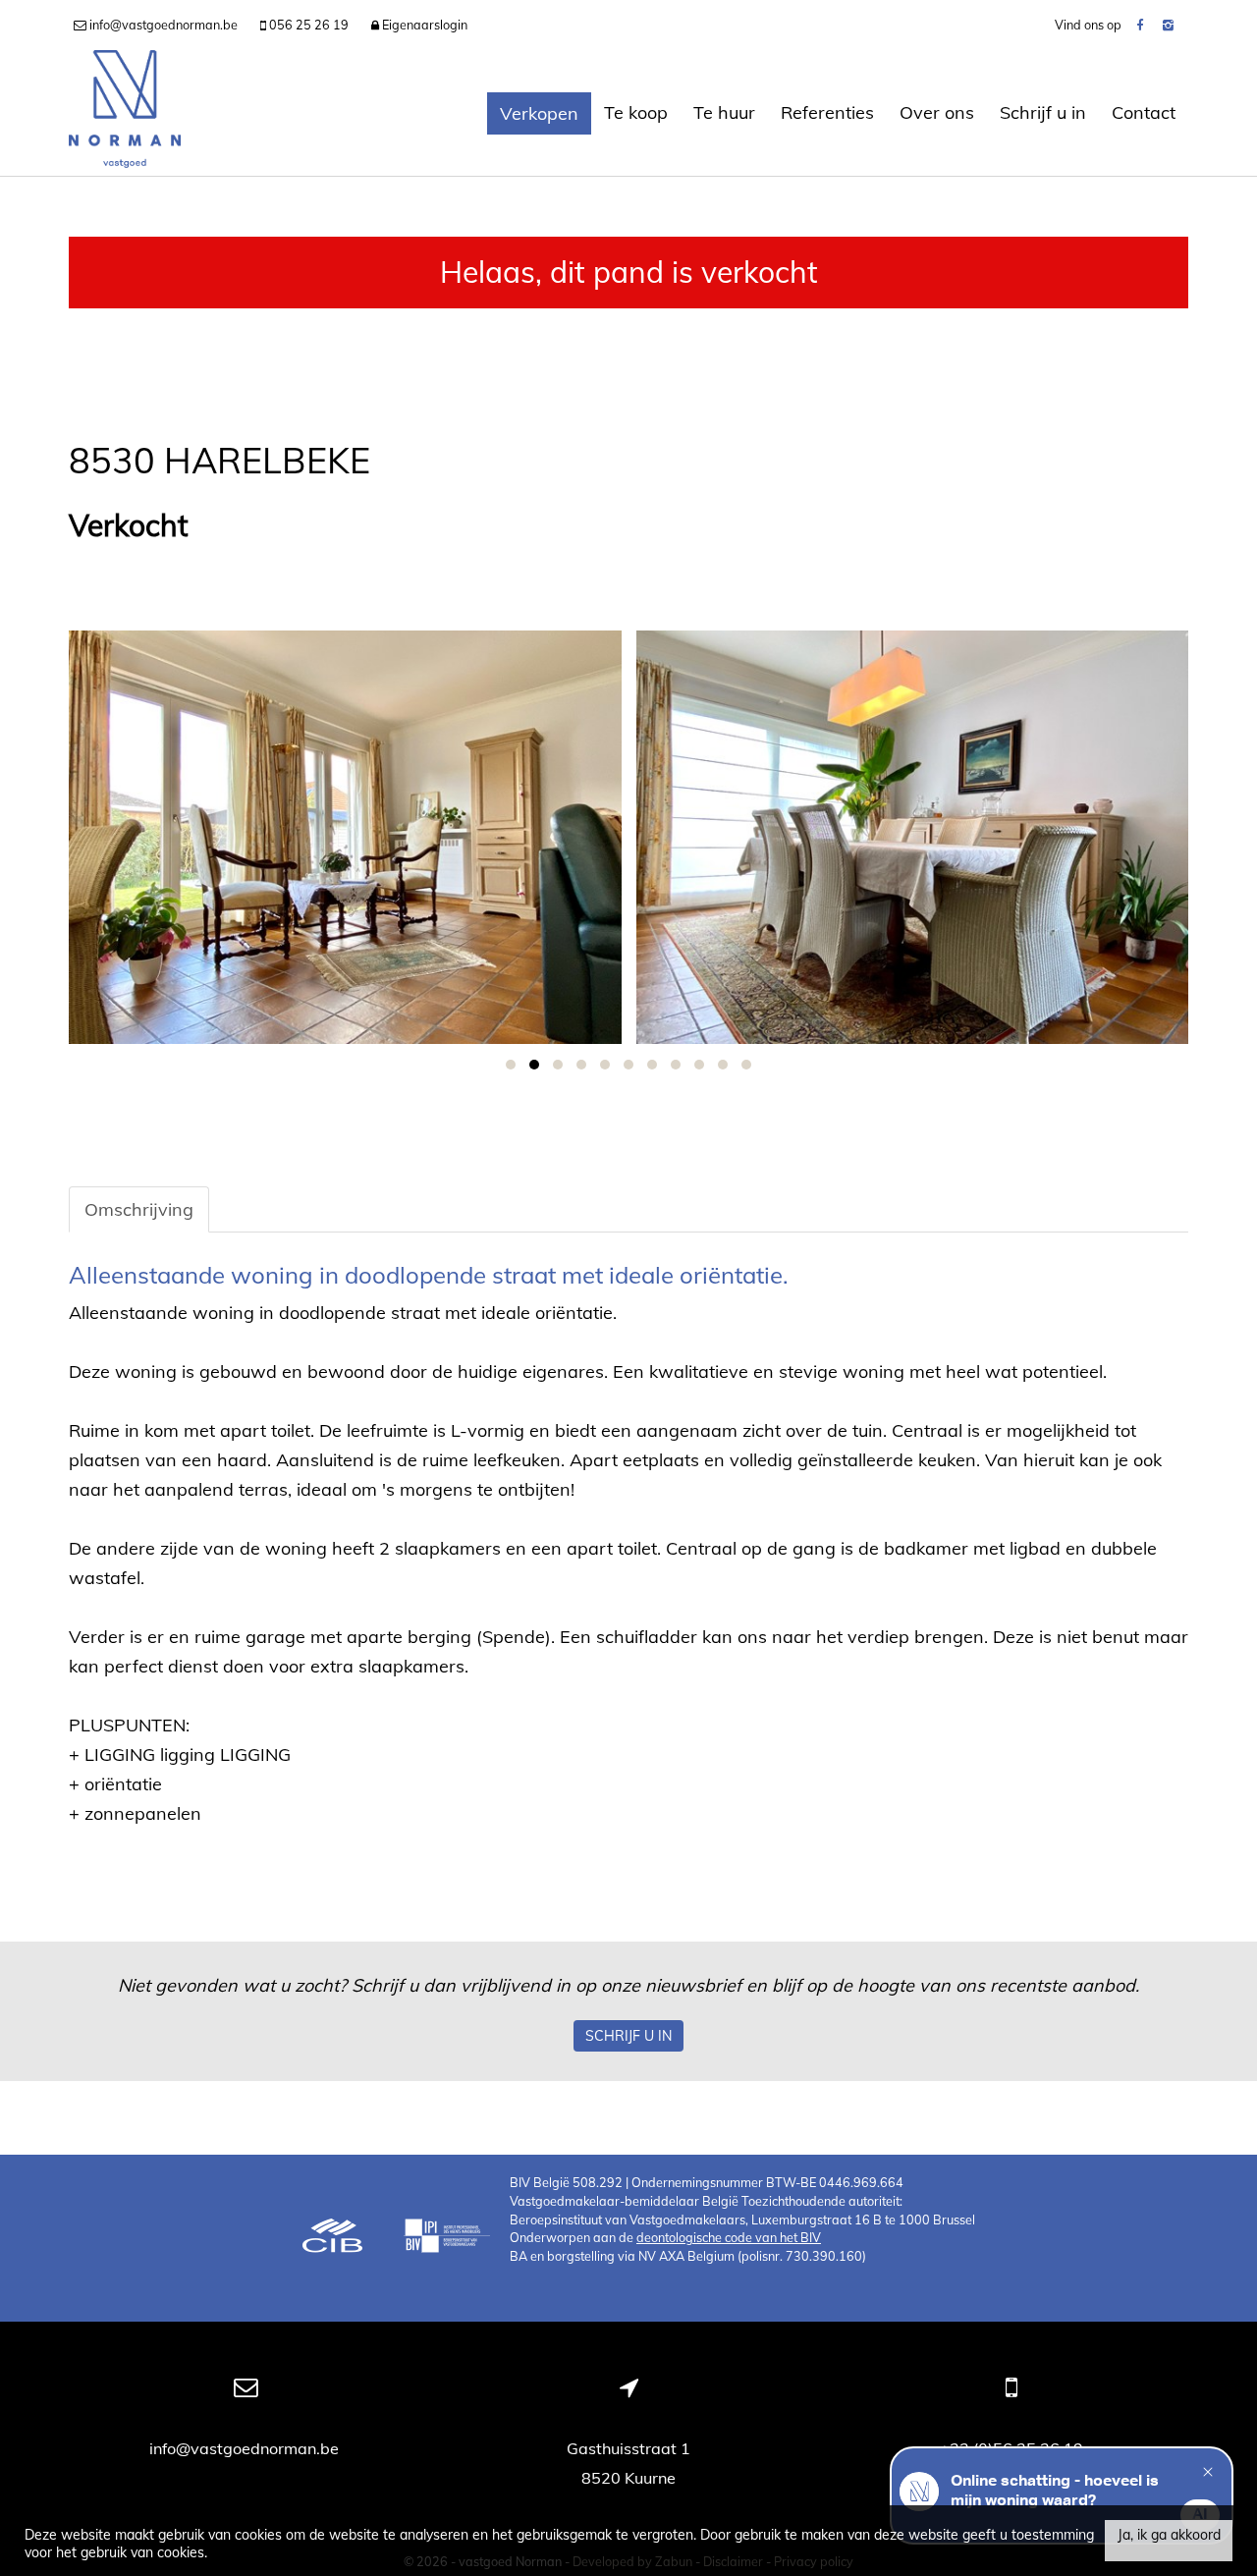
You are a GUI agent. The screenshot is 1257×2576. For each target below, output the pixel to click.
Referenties (827, 112)
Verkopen (539, 113)
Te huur (724, 112)
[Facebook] (1140, 25)
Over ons (937, 112)
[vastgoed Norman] (125, 113)
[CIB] (333, 2238)
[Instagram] (1168, 25)
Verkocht (129, 526)
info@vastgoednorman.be (246, 2448)
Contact (1144, 112)
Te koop (636, 112)
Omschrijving (139, 1209)
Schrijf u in (1043, 112)
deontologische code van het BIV (729, 2237)
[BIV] (447, 2238)
